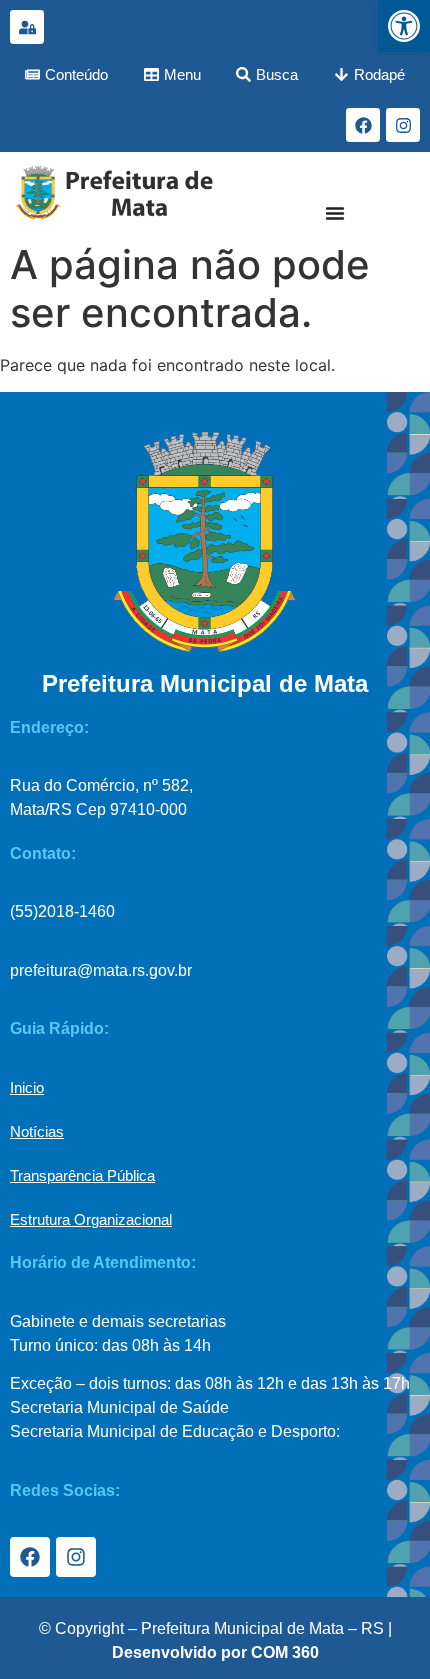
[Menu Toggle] (335, 213)
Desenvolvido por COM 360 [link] (215, 1652)
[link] (404, 26)
